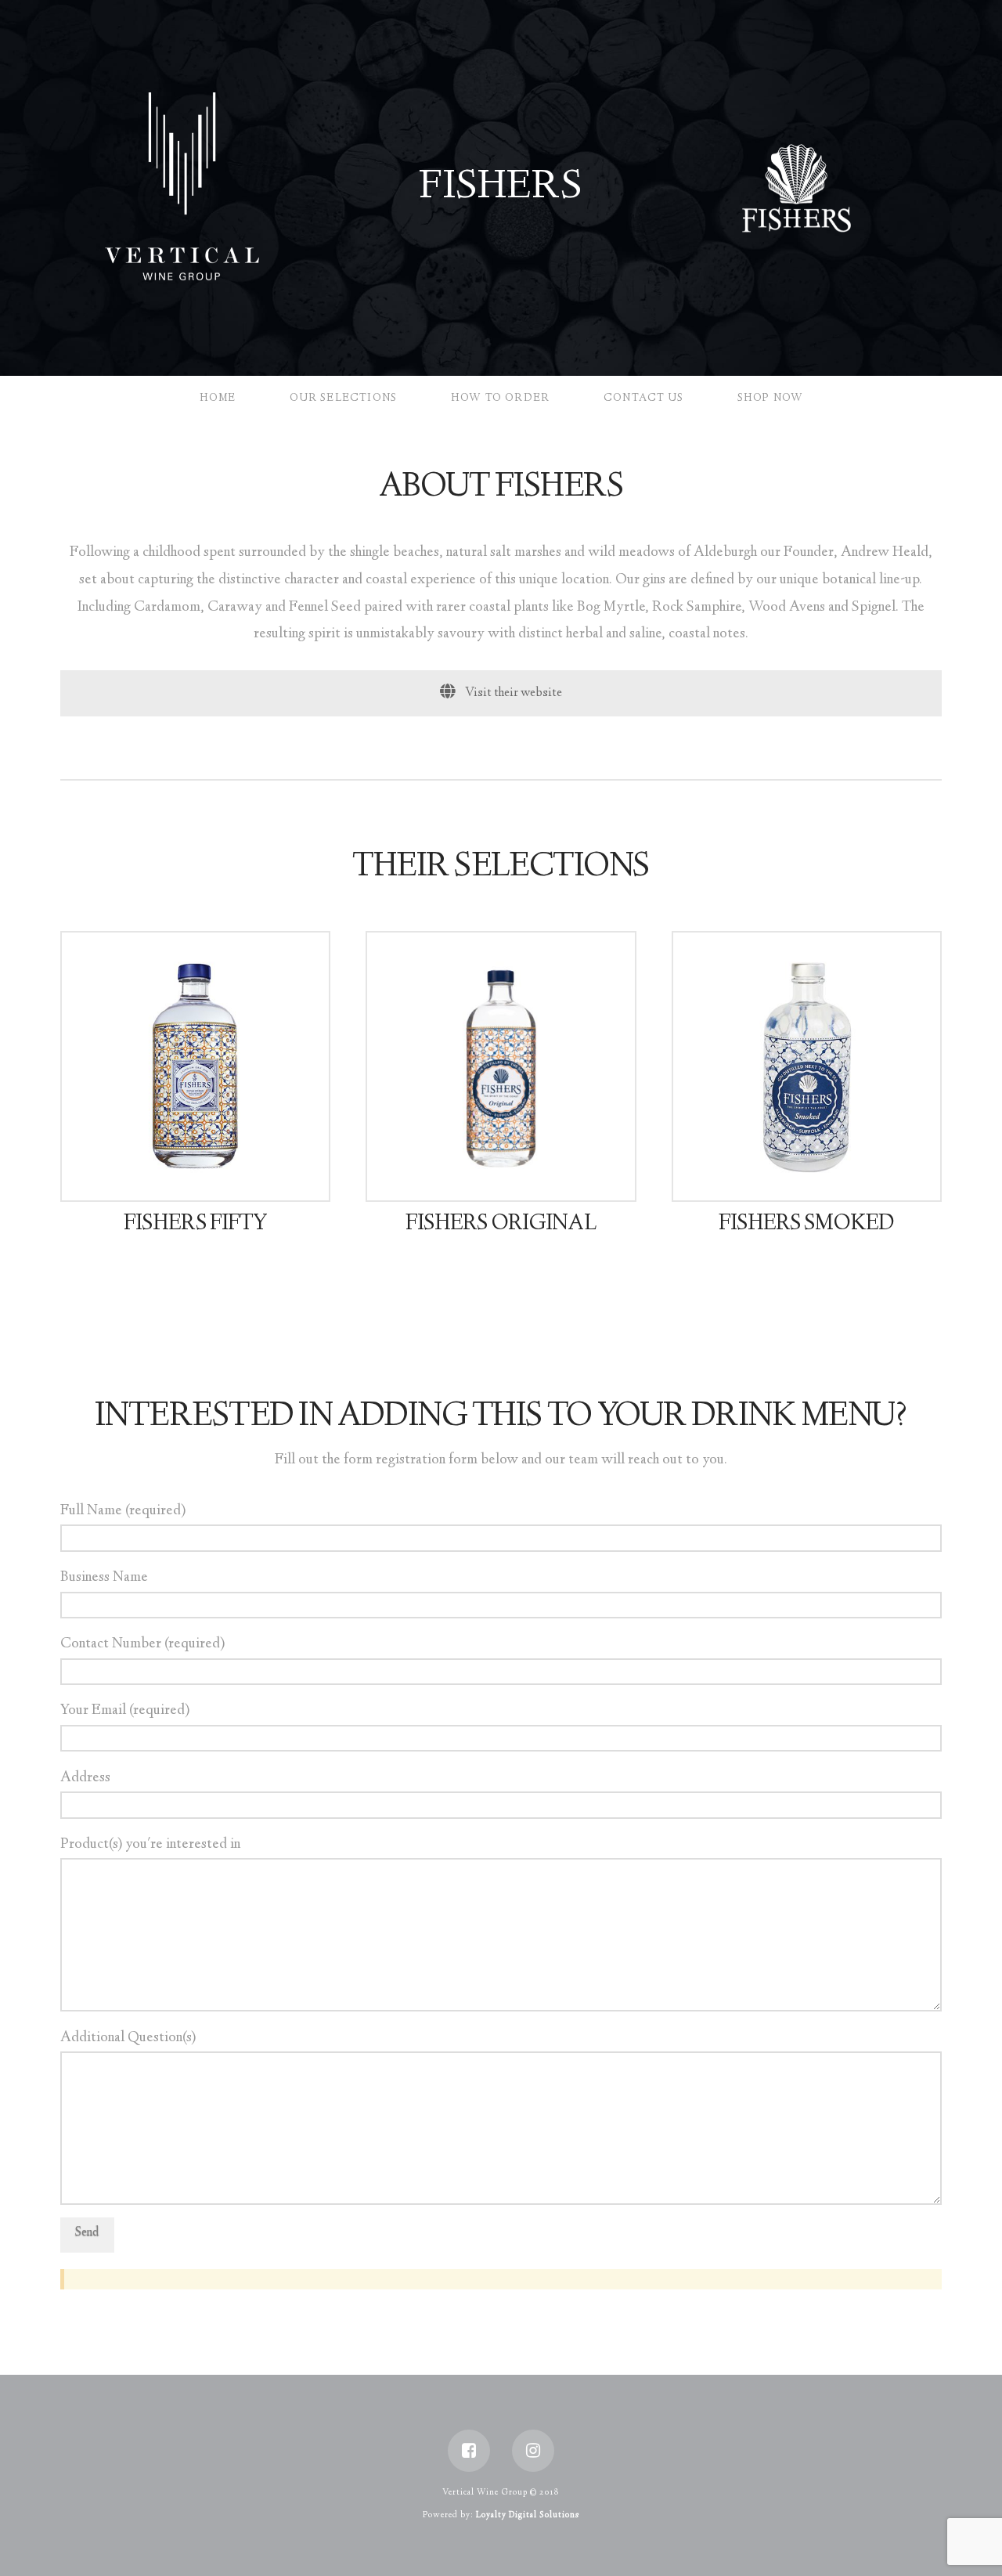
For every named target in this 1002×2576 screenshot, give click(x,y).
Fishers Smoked (806, 1225)
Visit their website (512, 693)
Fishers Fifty (195, 1225)
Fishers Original (501, 1225)
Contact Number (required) (142, 1644)
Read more (202, 1174)
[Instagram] (533, 2451)
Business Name (104, 1578)
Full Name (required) (123, 1511)
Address (85, 1778)
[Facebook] (469, 2451)
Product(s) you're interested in (150, 1845)
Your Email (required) (125, 1711)
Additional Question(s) (128, 2038)
